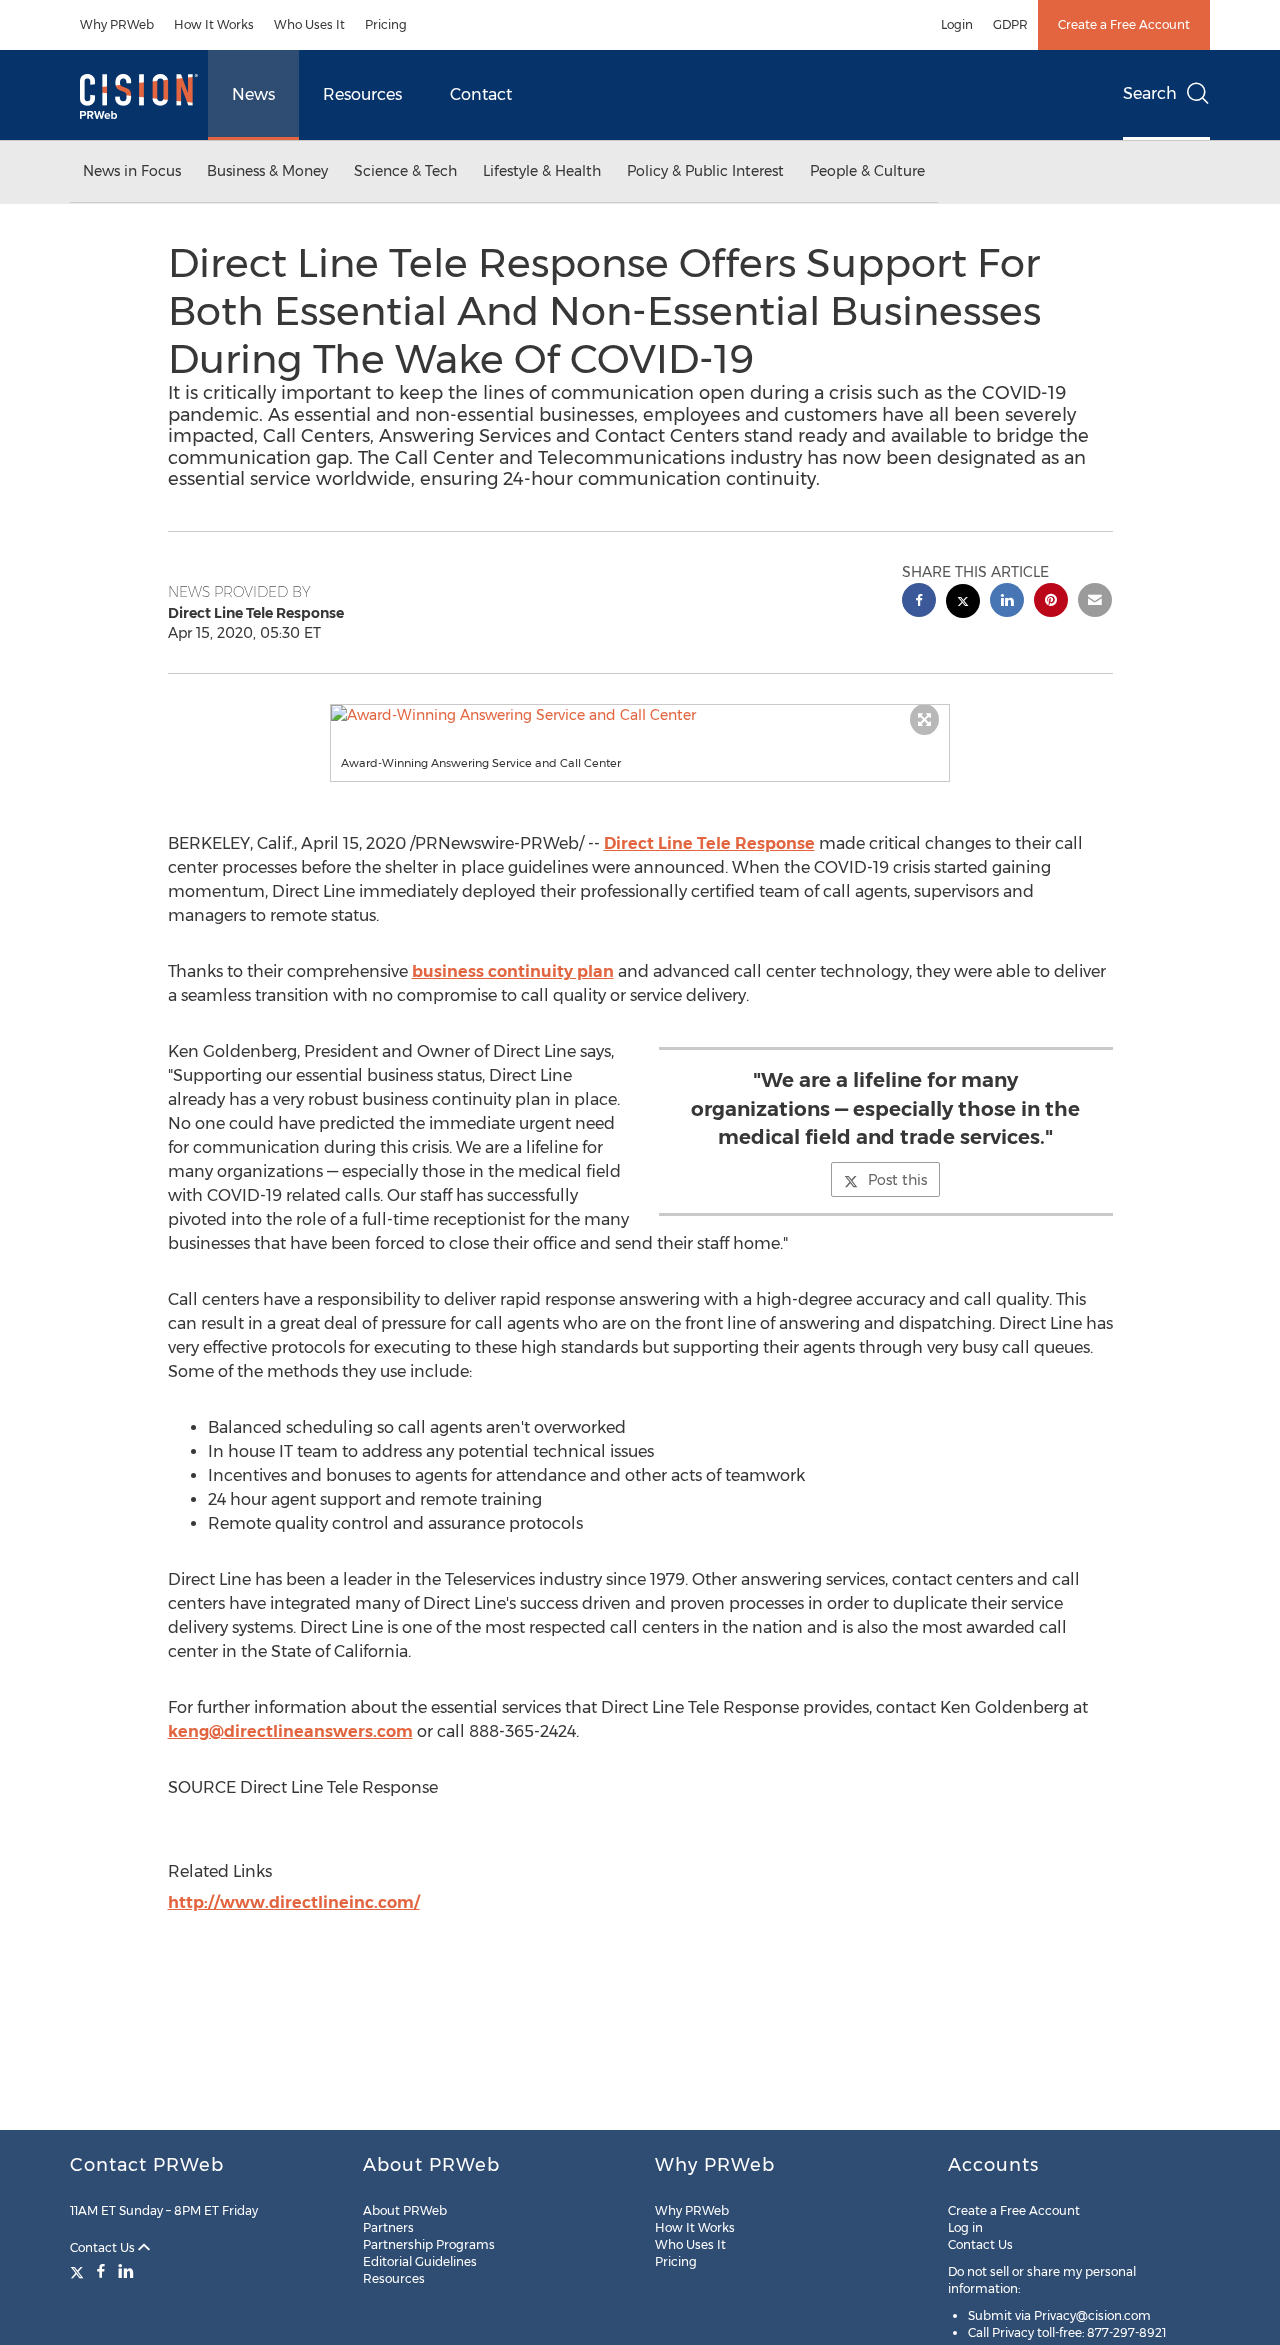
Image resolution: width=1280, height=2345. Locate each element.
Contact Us (104, 2247)
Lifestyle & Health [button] (542, 171)
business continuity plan (513, 971)
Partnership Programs (429, 2244)
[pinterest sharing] (1051, 602)
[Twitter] (79, 2271)
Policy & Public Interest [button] (705, 171)
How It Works (214, 24)
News (253, 94)
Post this (897, 1180)
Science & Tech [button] (405, 171)
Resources (362, 94)
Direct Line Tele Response (709, 843)
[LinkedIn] (126, 2271)
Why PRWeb (117, 24)
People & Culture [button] (867, 171)
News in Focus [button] (132, 171)
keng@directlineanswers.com (290, 1731)
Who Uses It (309, 24)
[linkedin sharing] (1007, 602)
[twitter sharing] (963, 603)
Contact (481, 94)
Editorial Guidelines (420, 2261)
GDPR (1010, 24)
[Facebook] (101, 2271)
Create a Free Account (1124, 24)
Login (957, 24)
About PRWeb (405, 2210)
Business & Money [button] (267, 171)
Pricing (386, 24)
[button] (640, 715)
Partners (388, 2227)
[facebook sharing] (919, 602)
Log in (965, 2227)
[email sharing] (1095, 602)
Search (1150, 93)
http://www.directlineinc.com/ (294, 1902)
